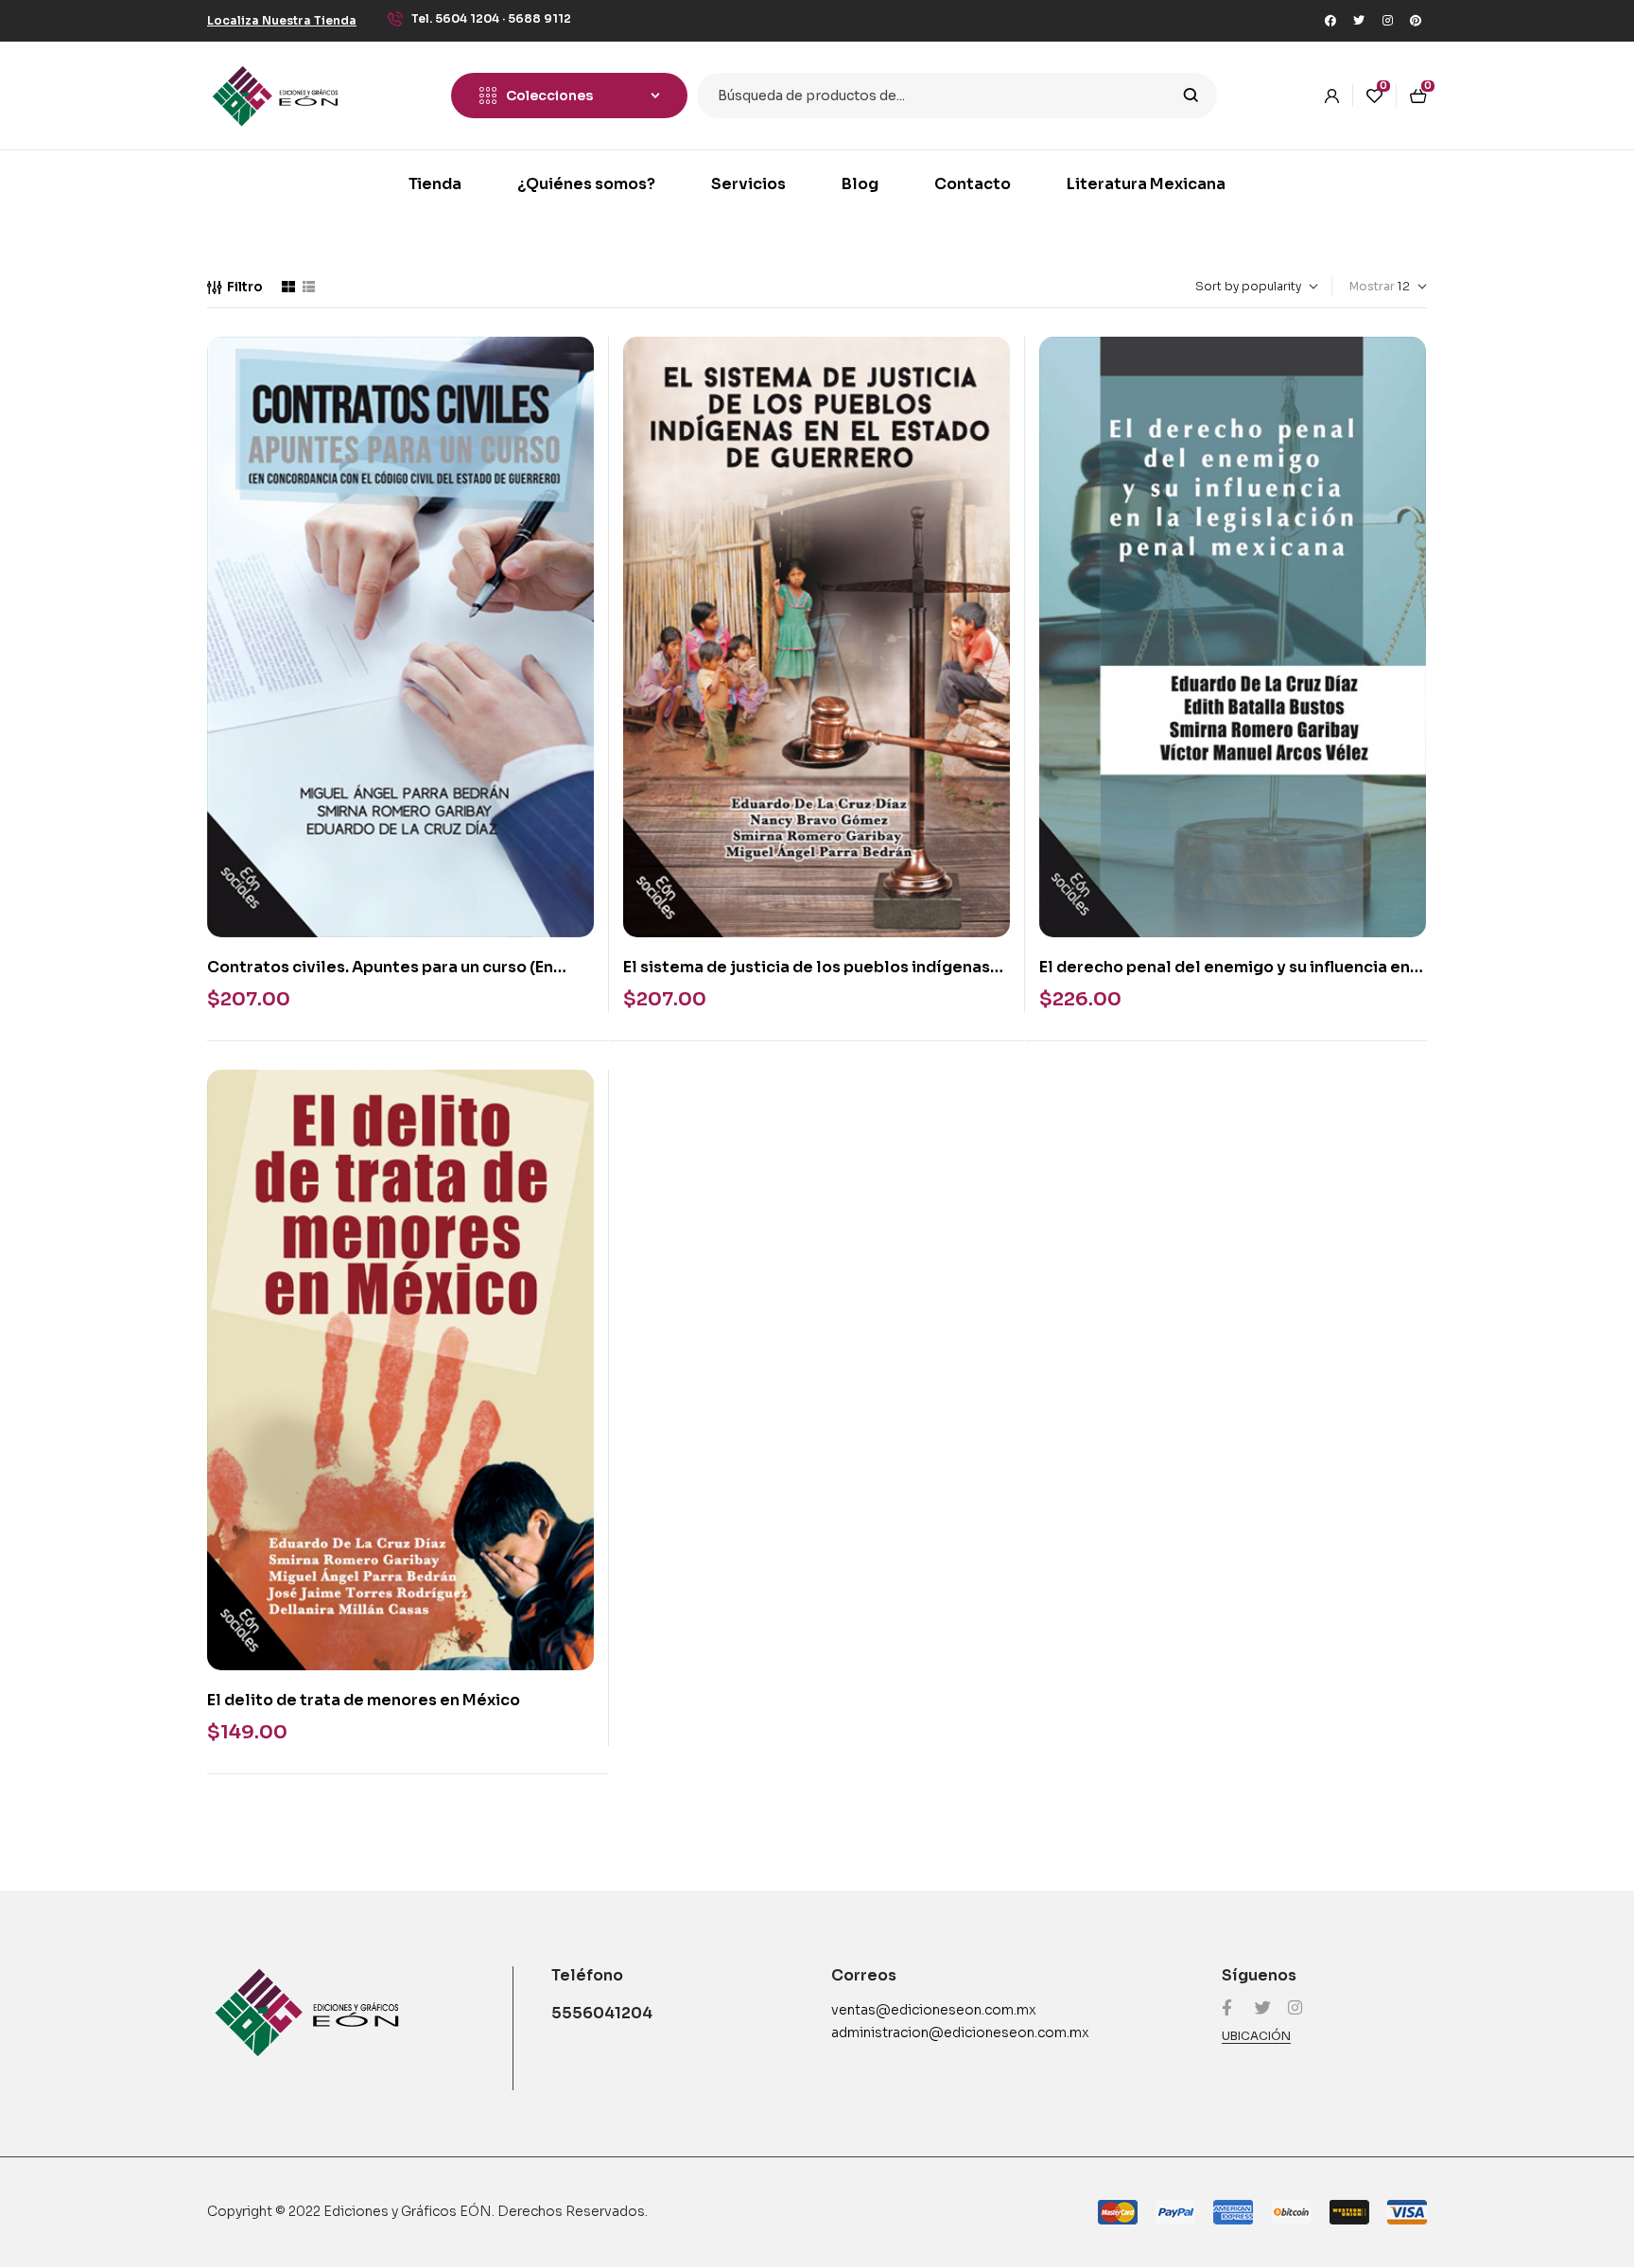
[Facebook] (1330, 21)
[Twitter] (1359, 21)
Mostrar (1372, 286)
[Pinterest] (1416, 21)
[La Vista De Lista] (309, 287)
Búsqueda (1191, 96)
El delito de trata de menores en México (364, 1700)
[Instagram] (1387, 21)
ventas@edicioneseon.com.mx (934, 2010)
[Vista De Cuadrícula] (288, 287)
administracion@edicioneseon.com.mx (960, 2032)
